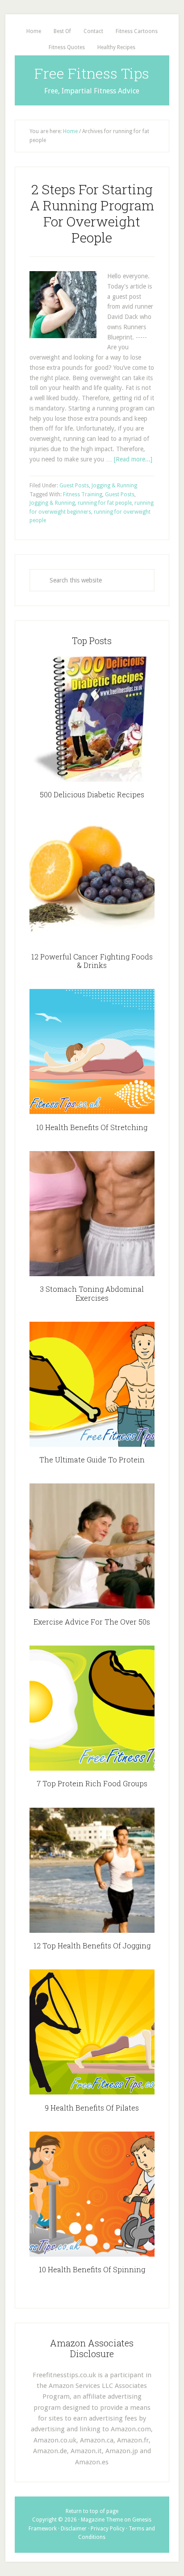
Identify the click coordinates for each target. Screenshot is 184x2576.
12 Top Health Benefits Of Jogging (92, 1946)
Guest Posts (74, 486)
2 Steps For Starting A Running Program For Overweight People (92, 213)
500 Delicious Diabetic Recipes (92, 794)
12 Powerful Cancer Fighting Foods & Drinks (92, 961)
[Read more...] (133, 459)
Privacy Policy (108, 2529)
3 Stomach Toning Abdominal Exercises (92, 1293)
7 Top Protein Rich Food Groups (92, 1783)
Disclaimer (74, 2529)
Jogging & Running (114, 486)
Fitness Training (83, 494)
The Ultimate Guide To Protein (92, 1460)
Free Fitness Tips (92, 73)
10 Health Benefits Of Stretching (92, 1127)
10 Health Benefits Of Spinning (92, 2269)
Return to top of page (92, 2511)
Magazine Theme (102, 2520)
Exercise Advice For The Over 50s (92, 1622)
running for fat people (105, 503)
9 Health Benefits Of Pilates (92, 2108)
